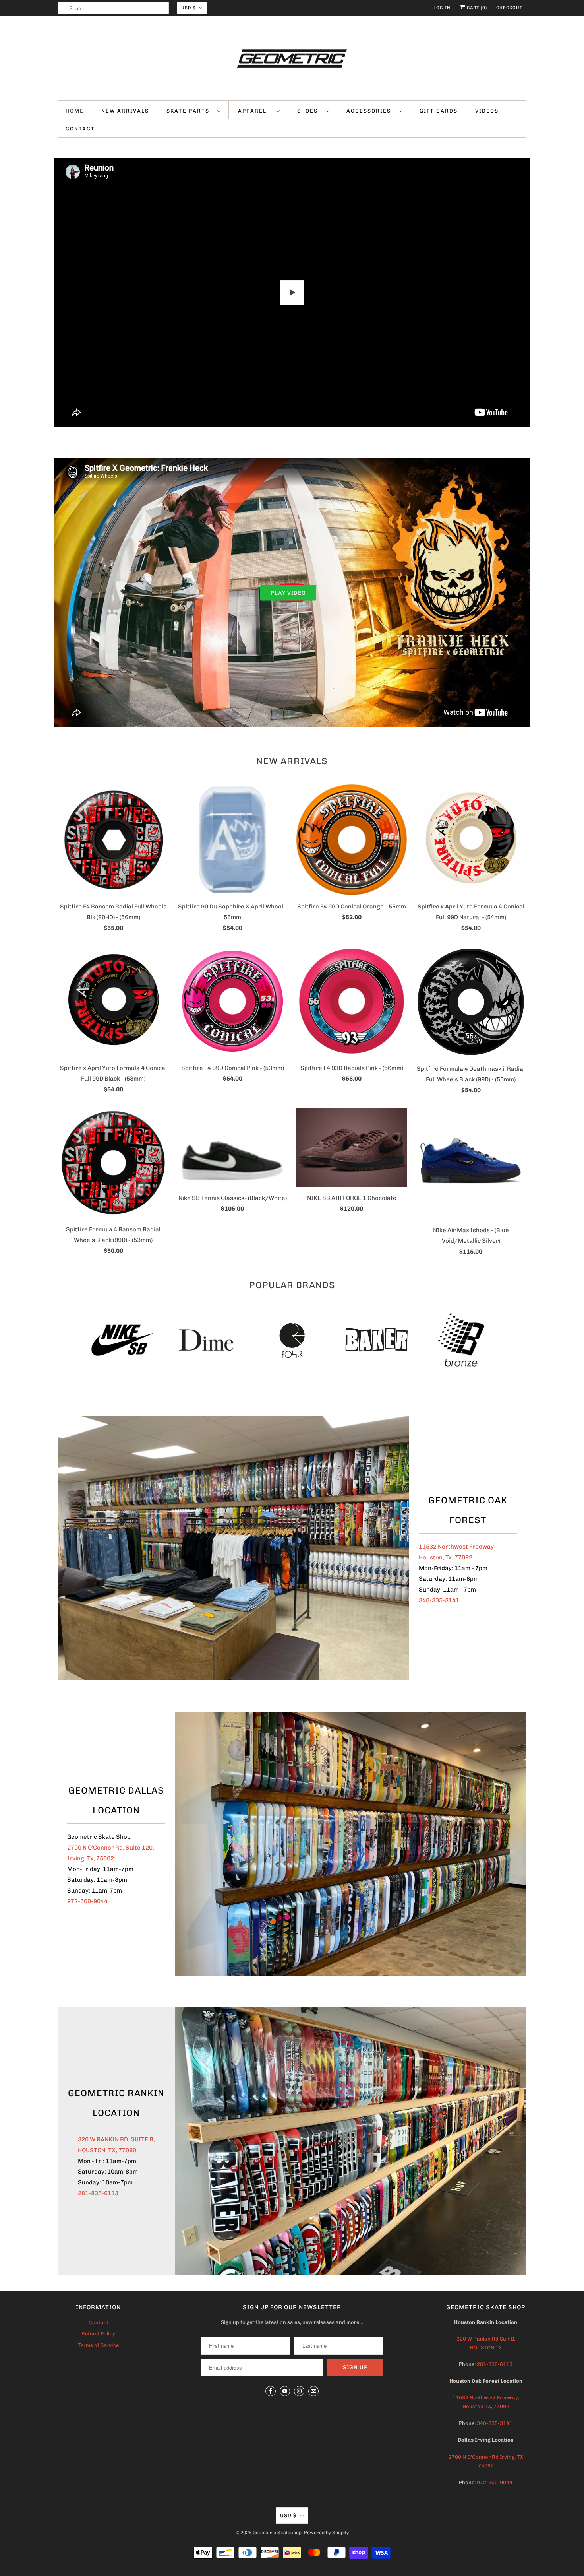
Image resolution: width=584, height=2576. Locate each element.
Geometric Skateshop (277, 2533)
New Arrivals (292, 761)
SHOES (309, 111)
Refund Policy (98, 2334)
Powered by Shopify (326, 2533)
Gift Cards (439, 111)
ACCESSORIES (371, 111)
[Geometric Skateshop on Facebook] (271, 2391)
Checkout (509, 8)
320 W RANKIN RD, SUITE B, (116, 2139)
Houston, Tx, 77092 (446, 1557)
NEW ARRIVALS (125, 111)
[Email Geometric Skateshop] (313, 2391)
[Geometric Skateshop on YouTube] (285, 2391)
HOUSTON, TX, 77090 (107, 2150)
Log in (442, 8)
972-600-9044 (87, 1901)
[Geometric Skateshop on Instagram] (299, 2391)
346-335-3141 (439, 1600)
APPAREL (255, 111)
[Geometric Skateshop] (292, 60)
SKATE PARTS (190, 111)
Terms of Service (98, 2345)
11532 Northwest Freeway (456, 1547)
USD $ (188, 8)
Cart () (476, 8)
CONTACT (80, 129)
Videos (487, 111)
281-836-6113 (98, 2193)
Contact (99, 2323)
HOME (75, 111)
